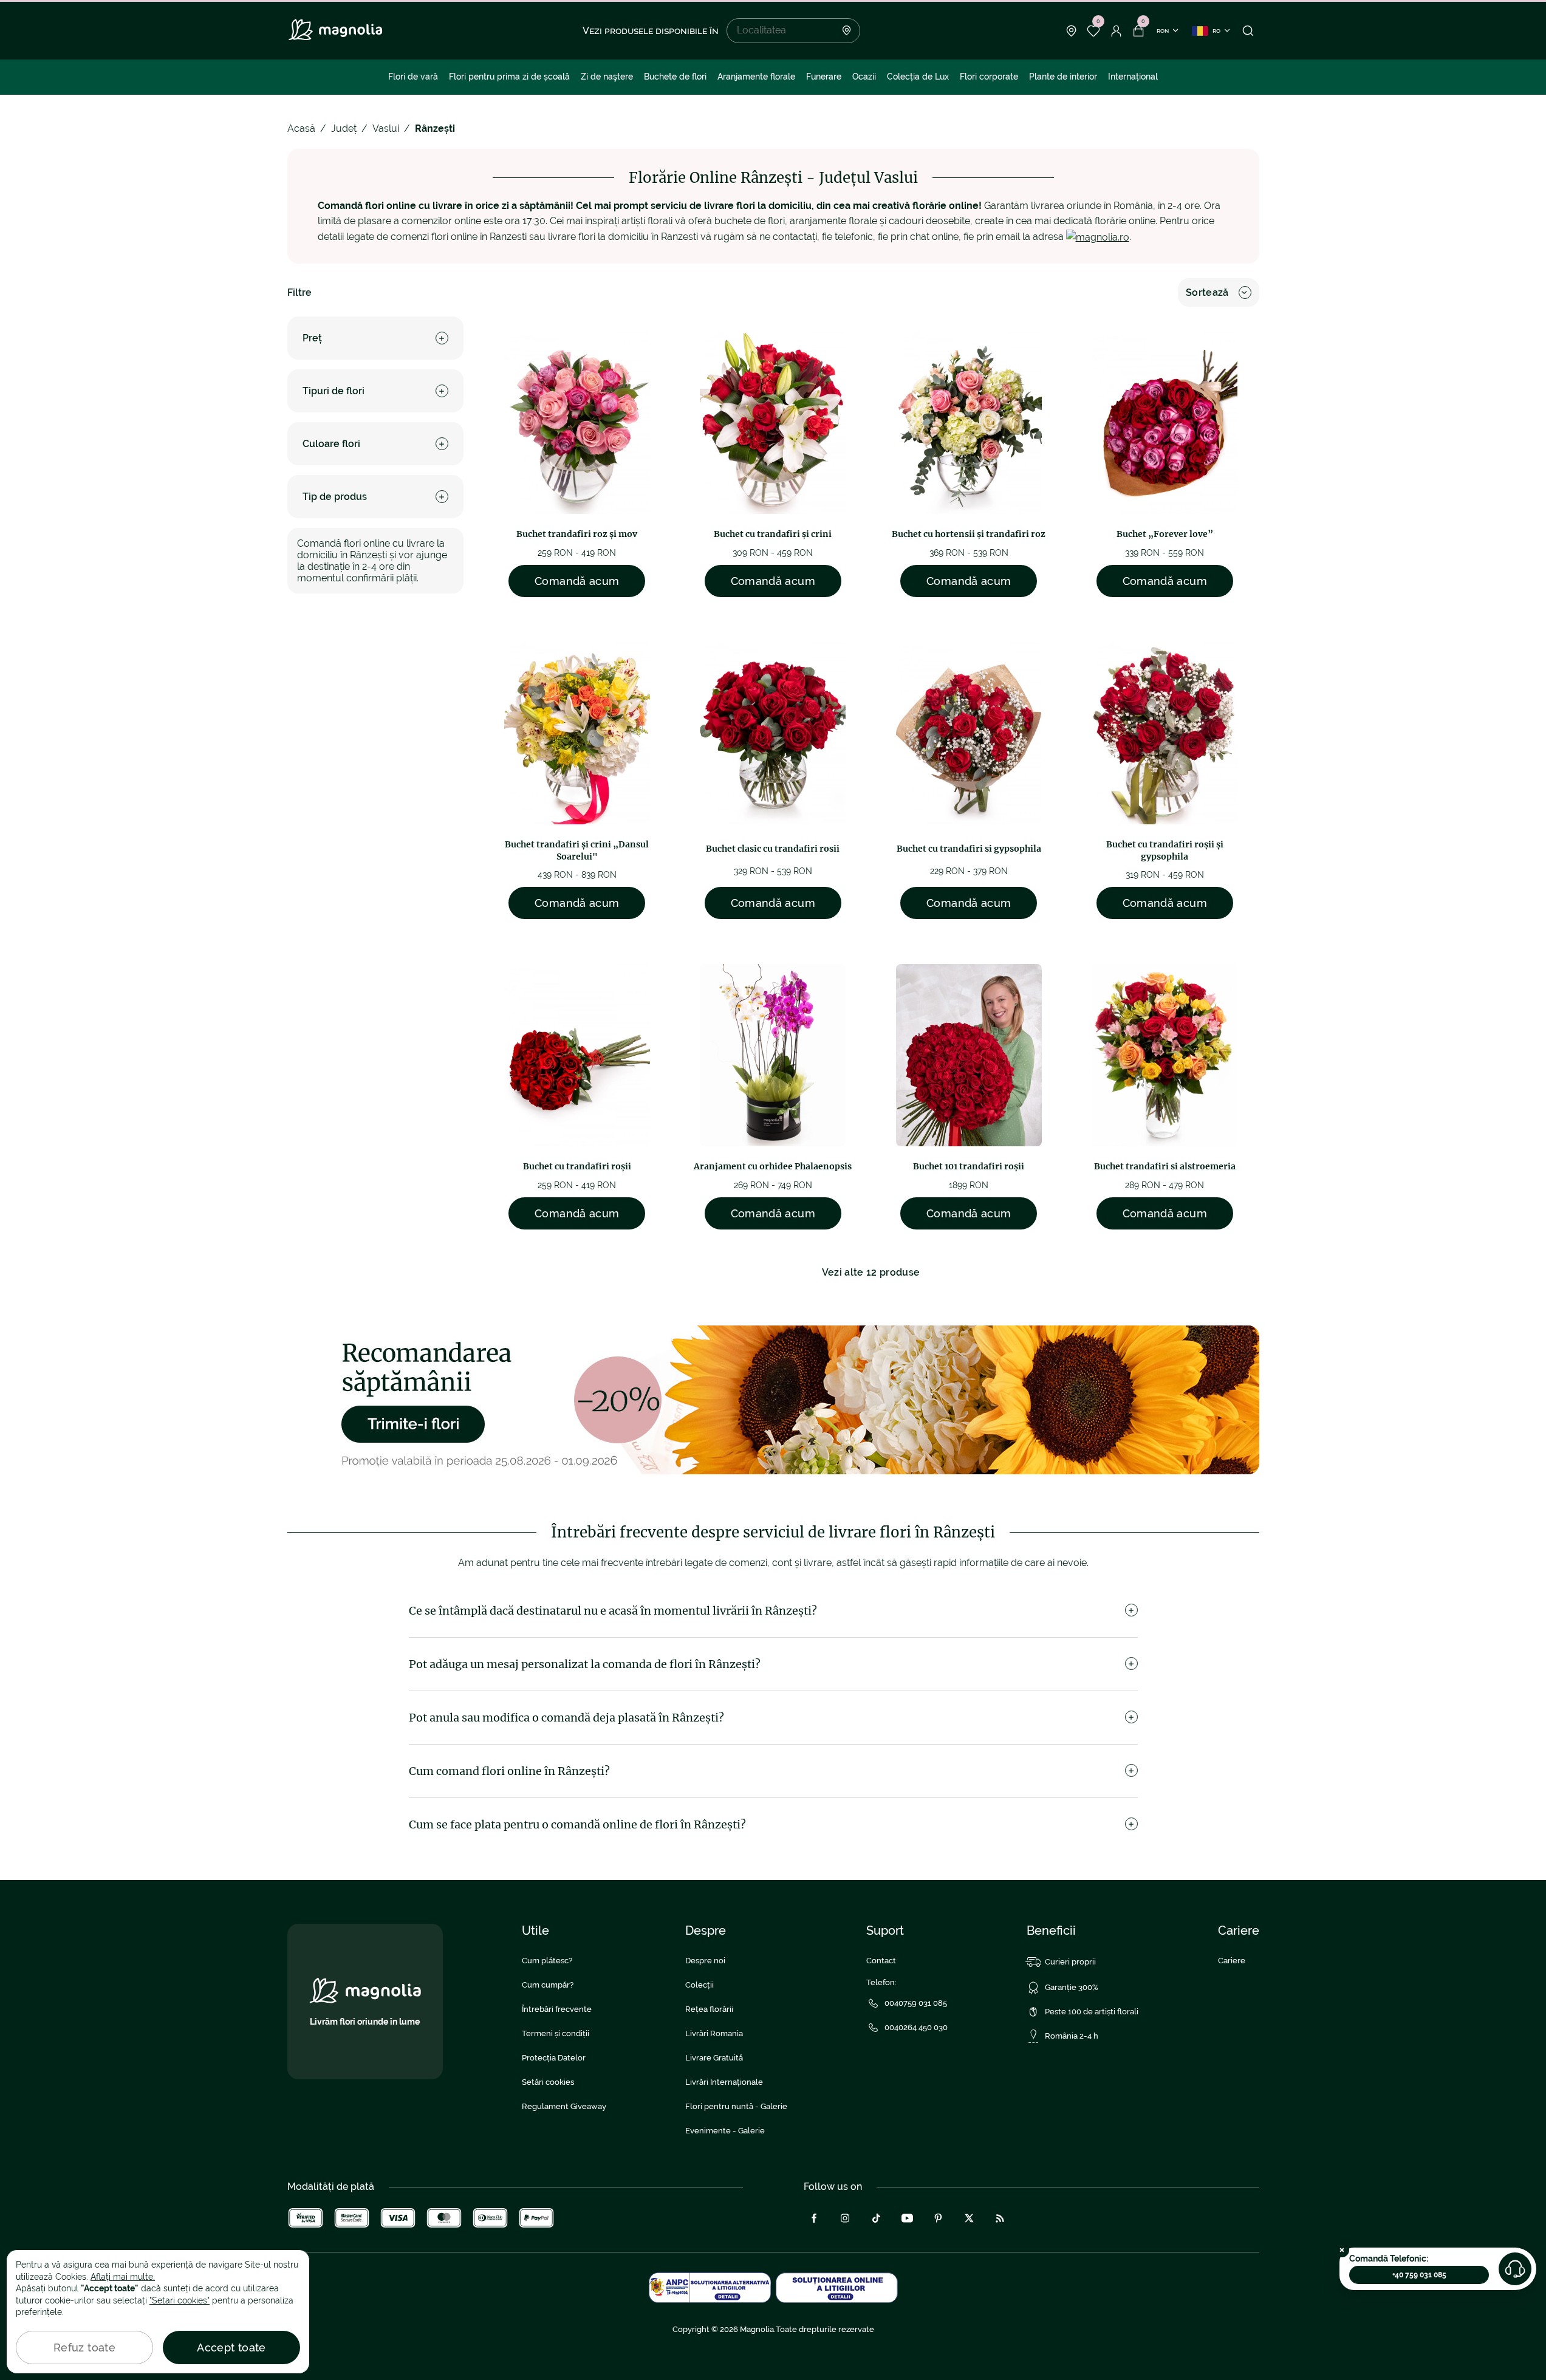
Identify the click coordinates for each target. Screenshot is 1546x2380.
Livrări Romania (714, 2033)
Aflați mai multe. (123, 2277)
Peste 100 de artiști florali (1092, 2012)
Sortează (1207, 292)
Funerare (824, 77)
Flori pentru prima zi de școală (509, 77)
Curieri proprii (1070, 1962)
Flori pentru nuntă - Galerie (736, 2106)
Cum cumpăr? (548, 1985)
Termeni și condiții (556, 2033)
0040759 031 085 (916, 2003)
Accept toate (231, 2348)
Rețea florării (709, 2009)
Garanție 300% (1072, 1987)
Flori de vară (413, 77)
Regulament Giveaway (564, 2106)
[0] (1094, 31)
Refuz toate (84, 2348)
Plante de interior (1063, 77)
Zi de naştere (607, 77)
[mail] (1098, 237)
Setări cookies (548, 2082)
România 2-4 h (1072, 2036)
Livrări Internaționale (724, 2082)
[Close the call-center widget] (1342, 2250)
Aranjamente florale (756, 77)
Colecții (699, 1985)
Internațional (1133, 77)
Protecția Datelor (554, 2058)
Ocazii (864, 77)
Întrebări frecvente (557, 2009)
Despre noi (705, 1961)
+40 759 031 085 (1419, 2275)
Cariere (1232, 1961)
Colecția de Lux (918, 77)
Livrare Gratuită (714, 2058)
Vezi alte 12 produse (871, 1272)
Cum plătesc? (547, 1961)
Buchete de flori (675, 77)
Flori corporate (989, 77)
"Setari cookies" (180, 2300)
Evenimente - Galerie (725, 2131)
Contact (881, 1961)
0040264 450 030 (916, 2027)
